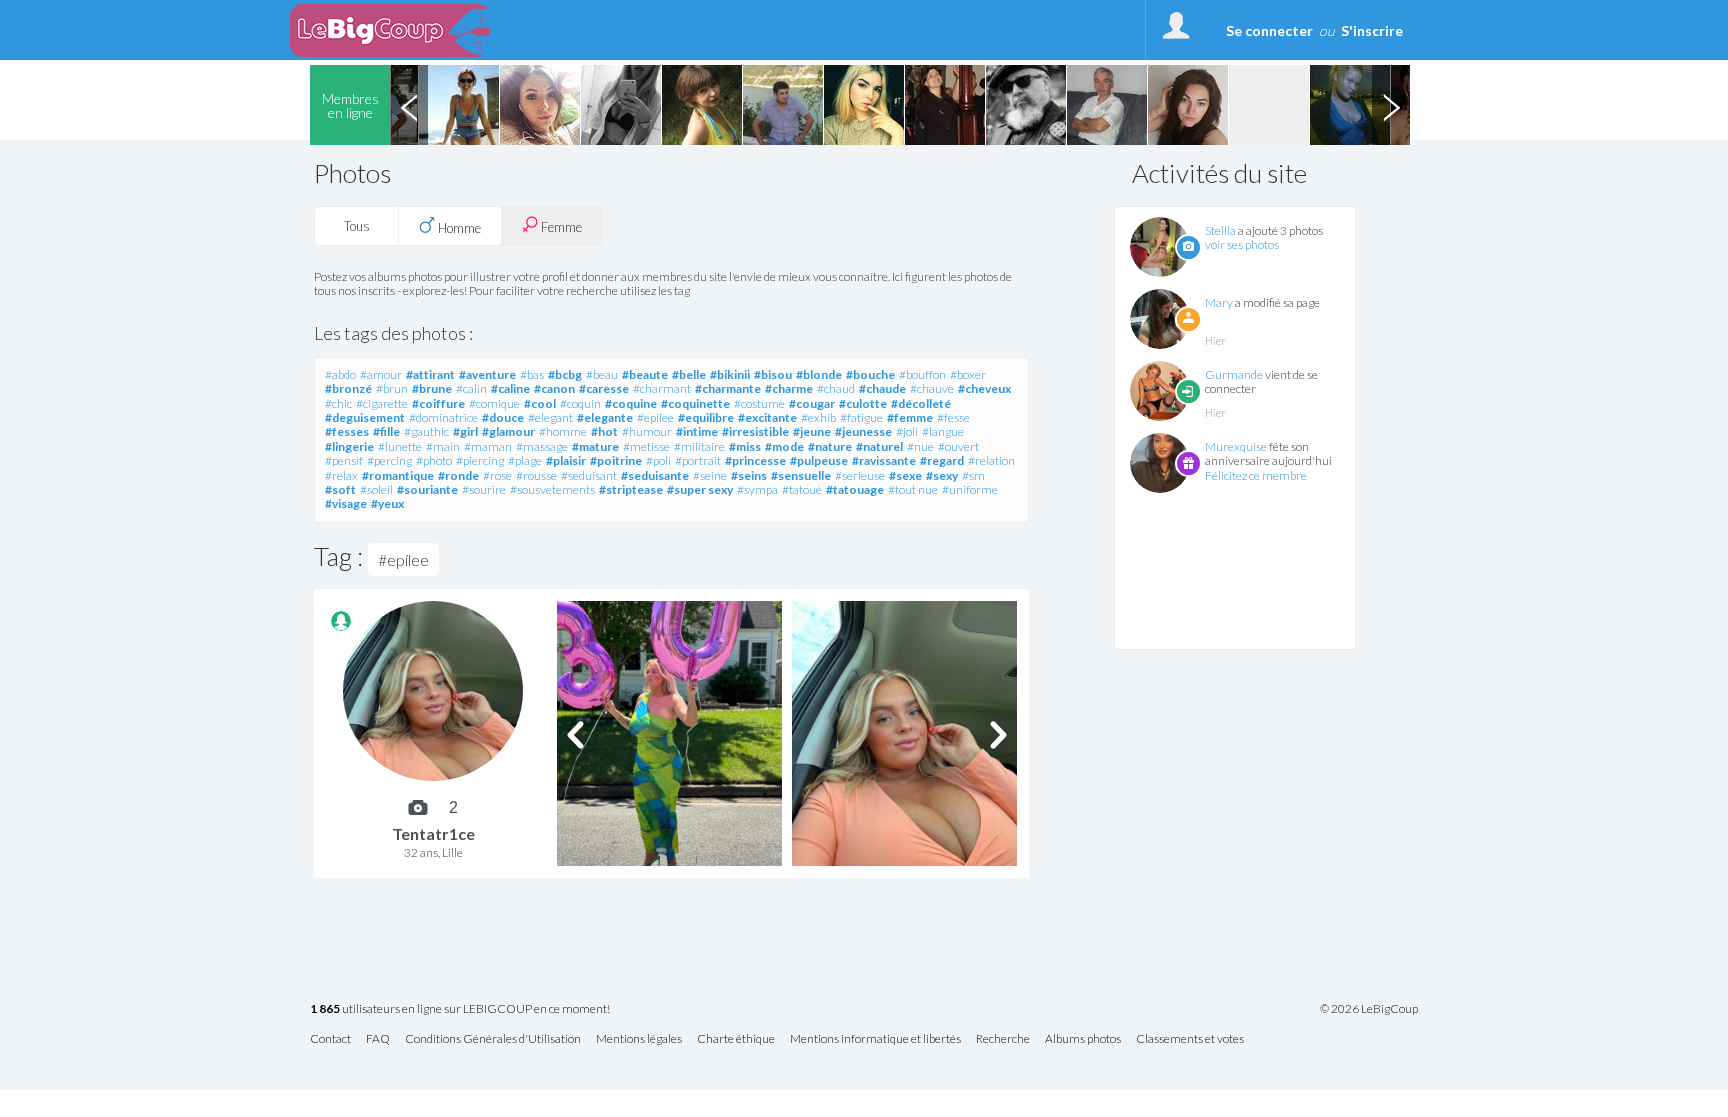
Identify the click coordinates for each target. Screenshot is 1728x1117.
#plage (525, 460)
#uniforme (970, 489)
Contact (330, 1039)
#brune (432, 388)
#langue (943, 431)
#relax (341, 475)
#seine (710, 475)
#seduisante (655, 475)
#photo (434, 460)
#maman (488, 446)
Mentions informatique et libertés (875, 1039)
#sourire (484, 489)
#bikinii (730, 374)
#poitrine (616, 460)
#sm (973, 475)
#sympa (757, 489)
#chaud (836, 388)
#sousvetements (552, 489)
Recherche (1003, 1039)
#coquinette (695, 403)
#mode (784, 446)
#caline (510, 388)
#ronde (458, 475)
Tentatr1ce (433, 833)
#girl (465, 431)
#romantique (398, 475)
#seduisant (589, 475)
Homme (458, 228)
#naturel (879, 446)
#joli (907, 431)
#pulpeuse (819, 460)
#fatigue (861, 417)
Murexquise (1236, 446)
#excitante (767, 417)
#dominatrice (443, 417)
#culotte (863, 403)
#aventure (487, 374)
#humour (647, 431)
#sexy (942, 475)
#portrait (698, 460)
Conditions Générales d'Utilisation (493, 1039)
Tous (357, 226)
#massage (542, 446)
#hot (604, 431)
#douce (503, 417)
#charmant (662, 388)
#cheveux (984, 388)
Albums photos (1083, 1039)
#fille (386, 431)
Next (1391, 105)
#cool (540, 403)
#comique (494, 403)
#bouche (870, 374)
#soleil (376, 489)
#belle (689, 374)
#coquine (631, 403)
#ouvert (958, 446)
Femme (560, 227)
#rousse (536, 475)
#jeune (812, 431)
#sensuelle (801, 475)
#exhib (818, 417)
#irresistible (755, 431)
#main (443, 446)
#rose (497, 475)
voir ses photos (1242, 244)
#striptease (631, 489)
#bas (532, 374)
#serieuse (860, 475)
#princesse (755, 460)
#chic (338, 403)
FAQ (378, 1039)
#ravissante (884, 460)
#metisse (646, 446)
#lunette (400, 446)
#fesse (953, 417)
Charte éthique (736, 1039)
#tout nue (913, 489)
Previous (409, 105)
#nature (830, 446)
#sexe (905, 475)
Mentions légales (639, 1039)
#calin (471, 388)
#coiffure (438, 403)
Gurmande (1234, 374)
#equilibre (706, 417)
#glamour (508, 431)
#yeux (387, 503)
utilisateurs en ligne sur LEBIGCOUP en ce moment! (460, 1009)
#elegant (550, 417)
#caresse (604, 388)
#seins (749, 475)
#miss (745, 446)
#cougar (812, 403)
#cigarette (382, 403)
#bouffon (922, 374)
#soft (340, 489)
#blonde (819, 374)
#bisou (773, 374)
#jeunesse (863, 431)
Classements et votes (1190, 1039)
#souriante (427, 489)
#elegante (605, 417)
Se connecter (1269, 30)
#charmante (728, 388)
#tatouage (855, 489)
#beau (602, 374)
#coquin (580, 403)
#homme (563, 431)
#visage (346, 503)
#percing (389, 460)
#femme (910, 417)
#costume (759, 403)
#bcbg (565, 374)
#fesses (347, 431)
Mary (1219, 302)
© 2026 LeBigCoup (1369, 1009)
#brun (392, 388)
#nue (920, 446)
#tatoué (802, 489)
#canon (554, 388)
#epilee (655, 417)
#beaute (645, 374)
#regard (942, 460)
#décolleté (921, 403)
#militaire (699, 446)
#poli (658, 460)
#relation (991, 460)
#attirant (430, 374)
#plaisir (566, 460)
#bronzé (348, 388)
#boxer (968, 374)
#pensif (344, 460)
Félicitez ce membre (1256, 475)
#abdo (340, 374)
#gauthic (426, 431)
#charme (789, 388)
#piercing (480, 460)
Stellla (1220, 230)
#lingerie (349, 446)
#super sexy (700, 489)
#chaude (882, 388)
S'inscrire (1372, 30)
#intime (697, 431)
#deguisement (365, 417)
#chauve (932, 388)
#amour (381, 374)
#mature (595, 446)
